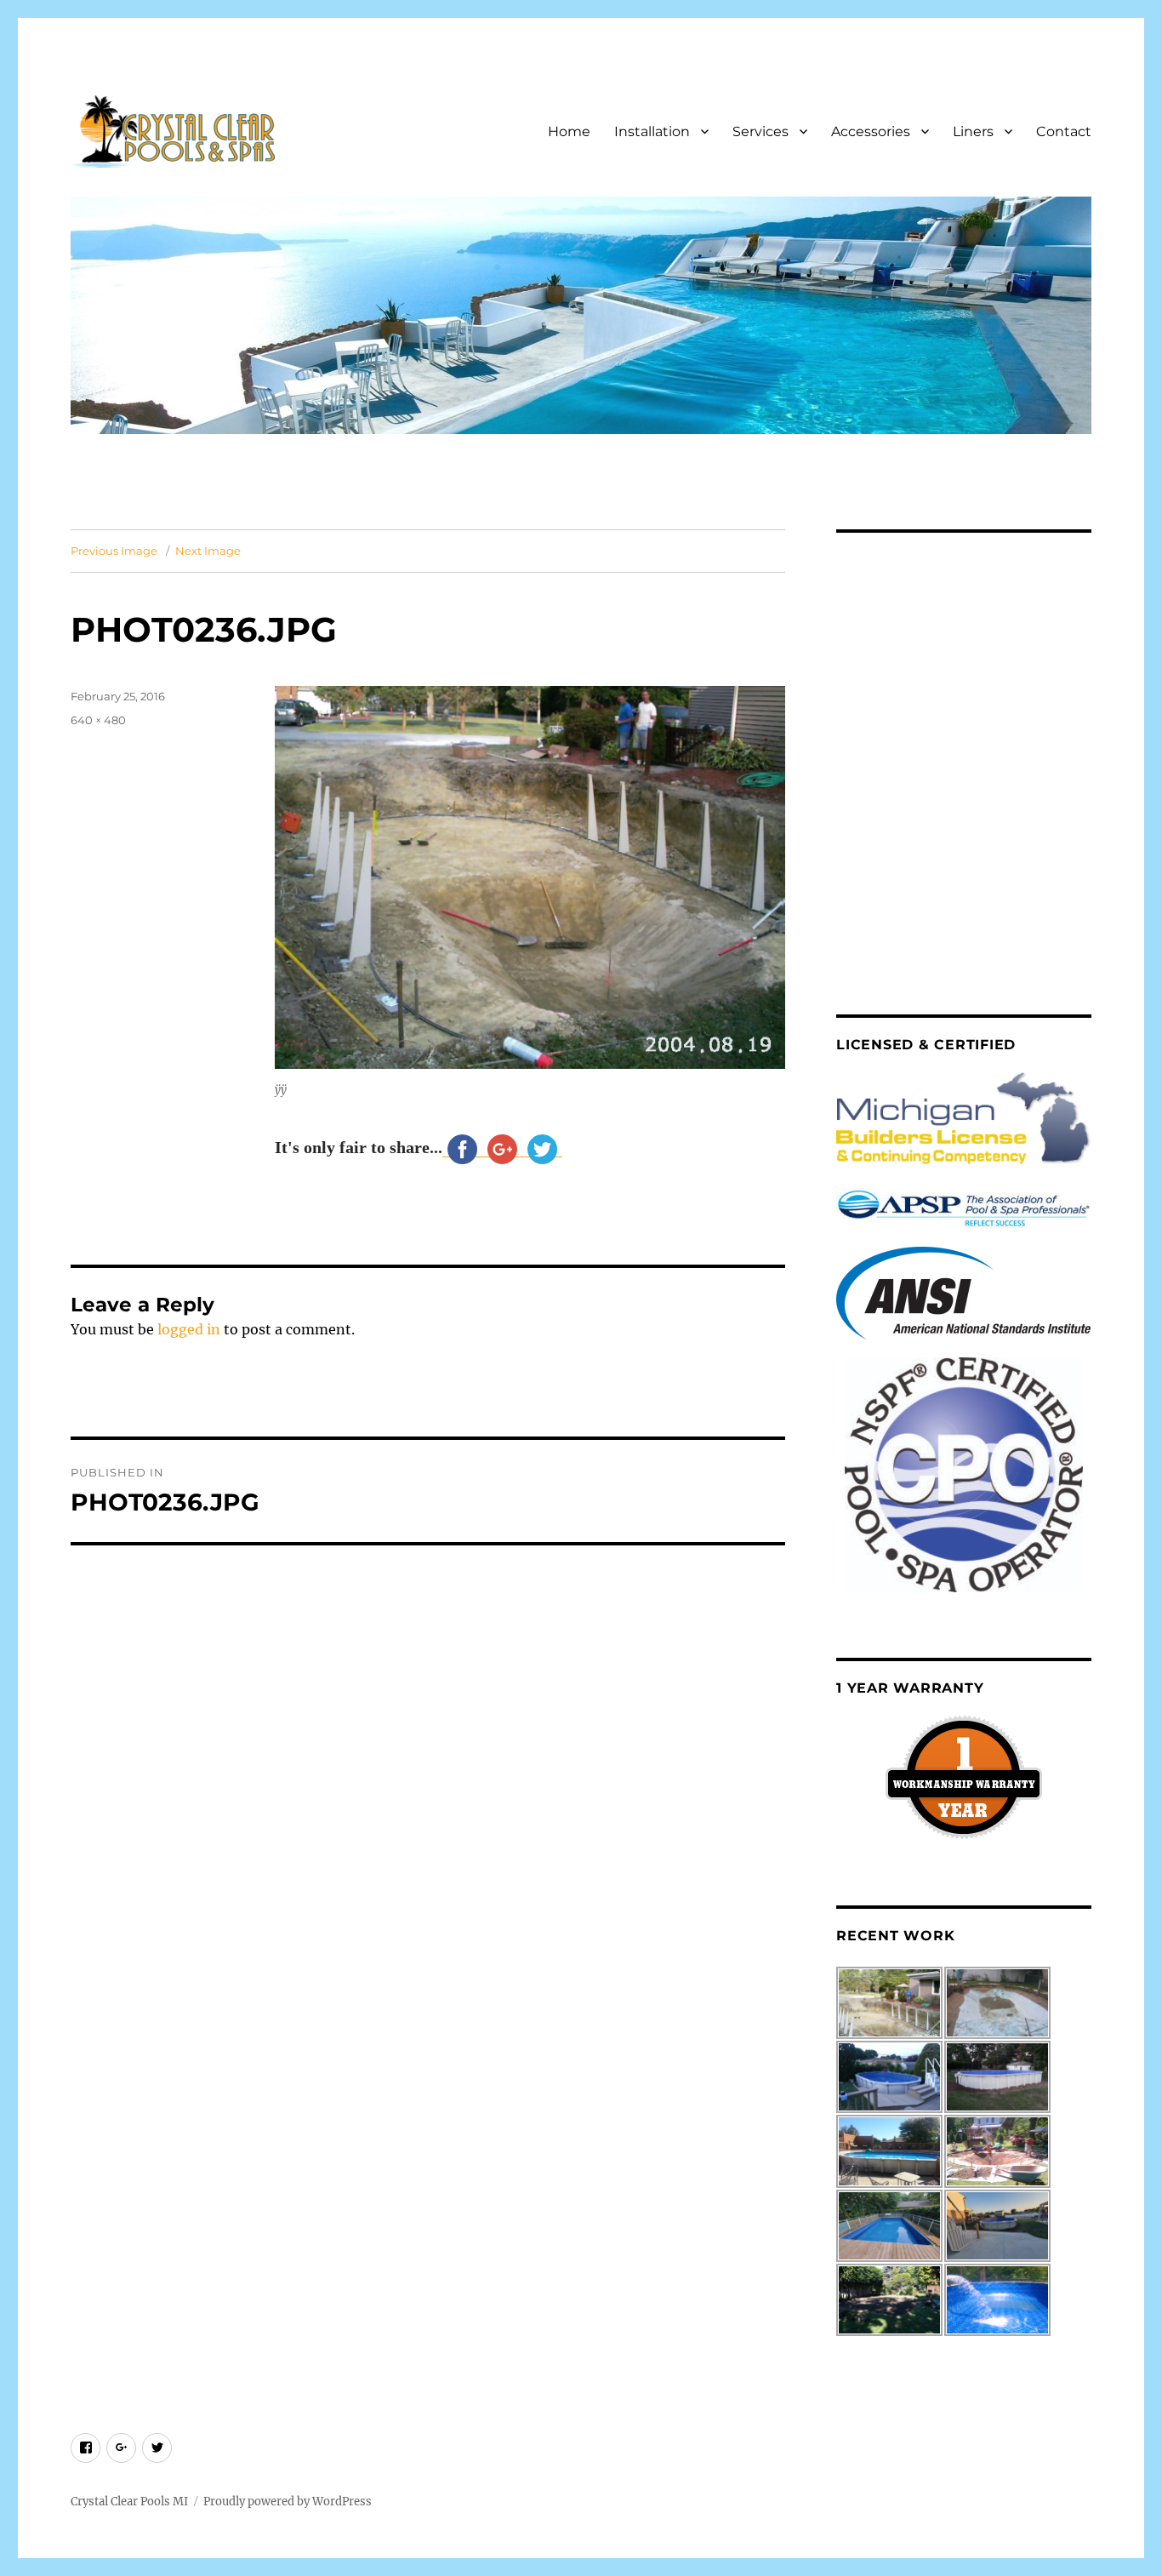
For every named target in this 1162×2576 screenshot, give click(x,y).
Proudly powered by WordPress (288, 2502)
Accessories (871, 131)
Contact (1064, 131)
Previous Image (114, 551)
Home (569, 131)
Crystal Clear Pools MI (129, 2502)
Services (760, 131)
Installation (652, 131)
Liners (973, 131)
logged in (189, 1329)
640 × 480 (98, 720)
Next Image (208, 551)
